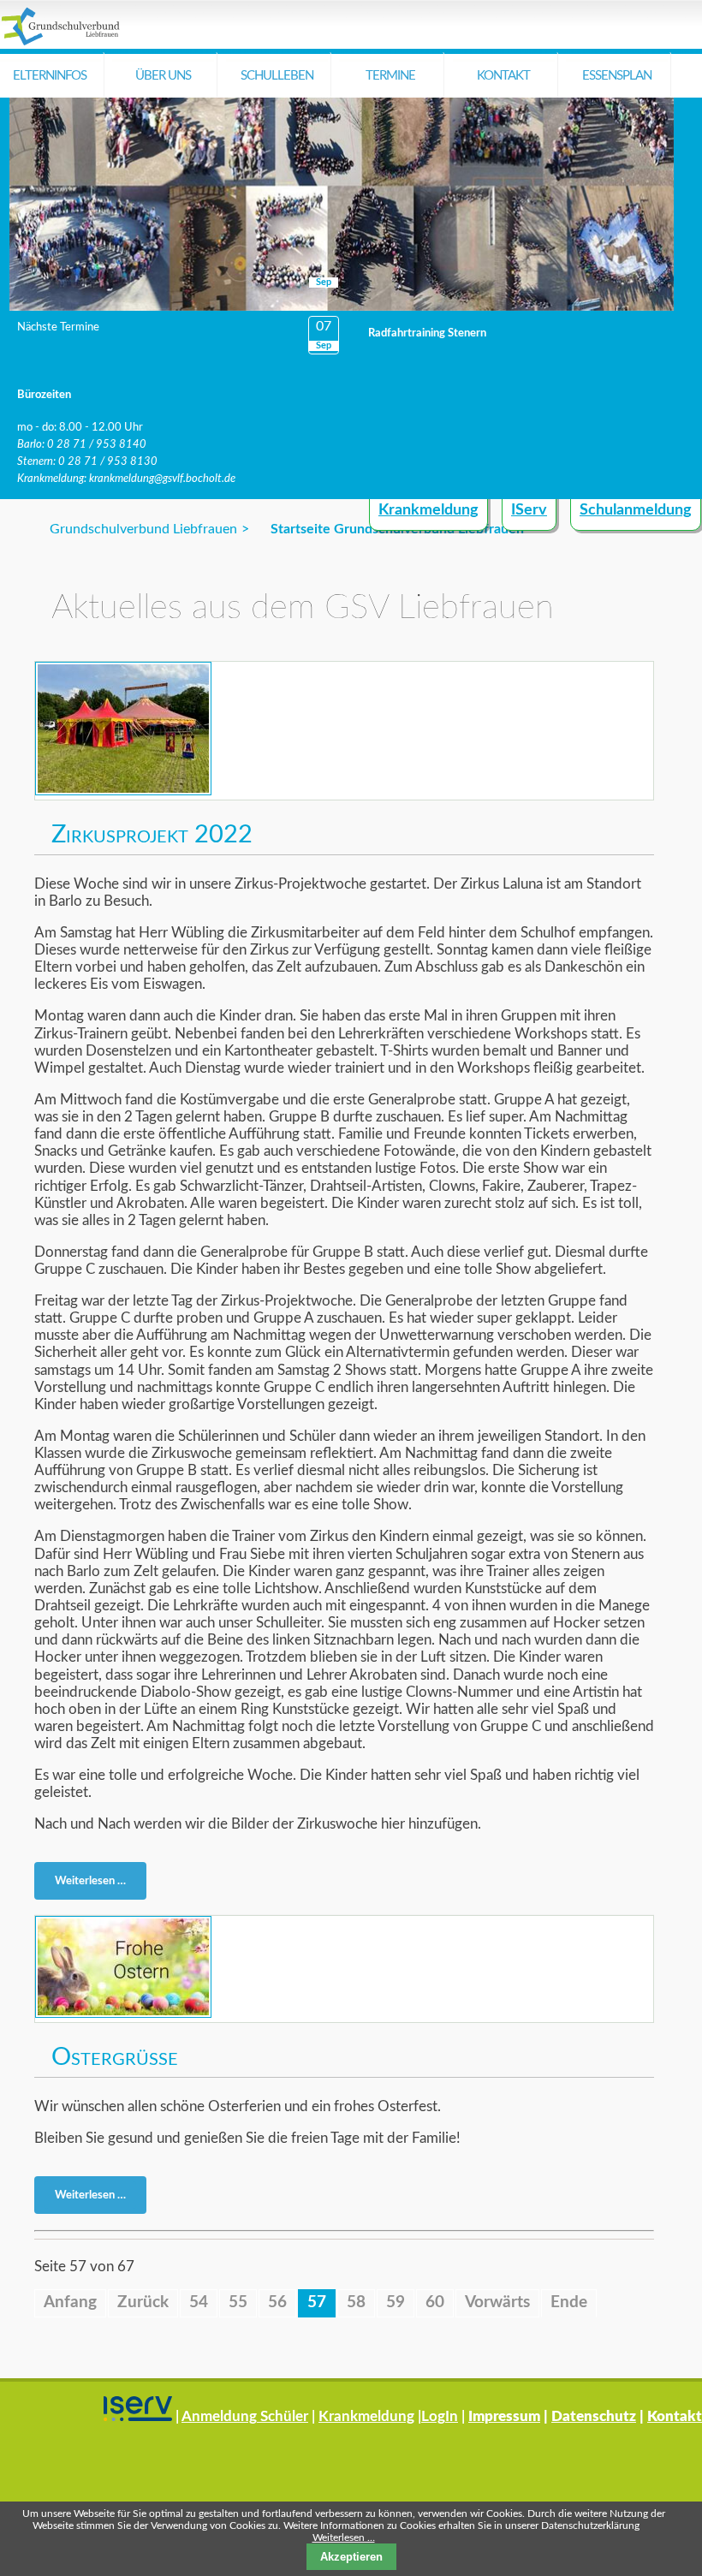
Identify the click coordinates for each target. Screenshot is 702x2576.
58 (356, 2302)
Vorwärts (497, 2302)
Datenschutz (594, 2416)
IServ (529, 510)
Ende (569, 2302)
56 (277, 2302)
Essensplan (617, 76)
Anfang (70, 2302)
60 (435, 2302)
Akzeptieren (351, 2557)
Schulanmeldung (636, 510)
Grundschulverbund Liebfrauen (143, 529)
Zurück (143, 2302)
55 (238, 2302)
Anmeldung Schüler (245, 2416)
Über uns (163, 76)
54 (199, 2302)
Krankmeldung (428, 510)
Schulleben (277, 76)
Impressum (504, 2416)
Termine (390, 76)
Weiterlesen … (95, 1884)
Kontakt (503, 76)
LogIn (440, 2416)
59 (396, 2302)
